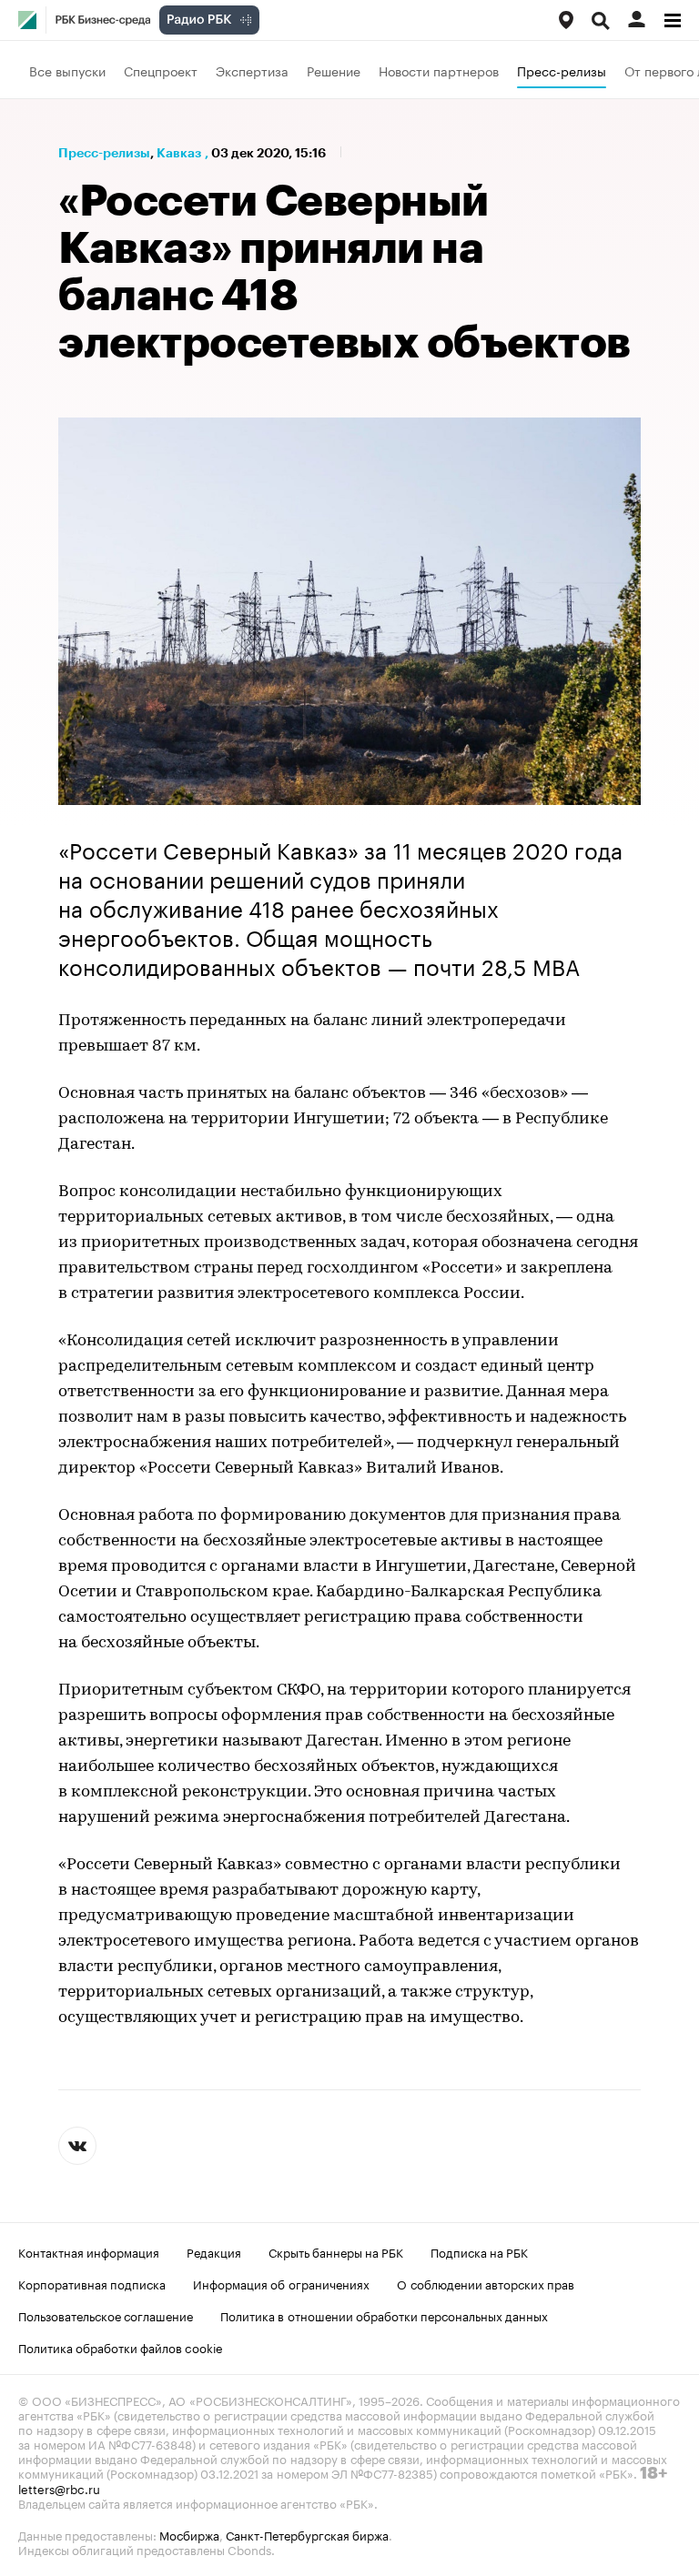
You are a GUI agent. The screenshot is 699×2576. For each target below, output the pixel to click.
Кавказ (179, 153)
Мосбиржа (189, 2534)
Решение (334, 70)
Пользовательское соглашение (106, 2315)
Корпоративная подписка (92, 2283)
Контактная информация (89, 2251)
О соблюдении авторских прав (486, 2283)
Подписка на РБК (479, 2251)
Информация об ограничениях (281, 2283)
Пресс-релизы (562, 70)
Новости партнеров (439, 70)
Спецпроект (161, 70)
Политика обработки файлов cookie (121, 2347)
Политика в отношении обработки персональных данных (384, 2315)
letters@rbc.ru (59, 2488)
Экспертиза (252, 70)
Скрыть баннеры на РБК (336, 2251)
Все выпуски (67, 70)
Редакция (214, 2251)
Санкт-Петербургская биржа (307, 2534)
